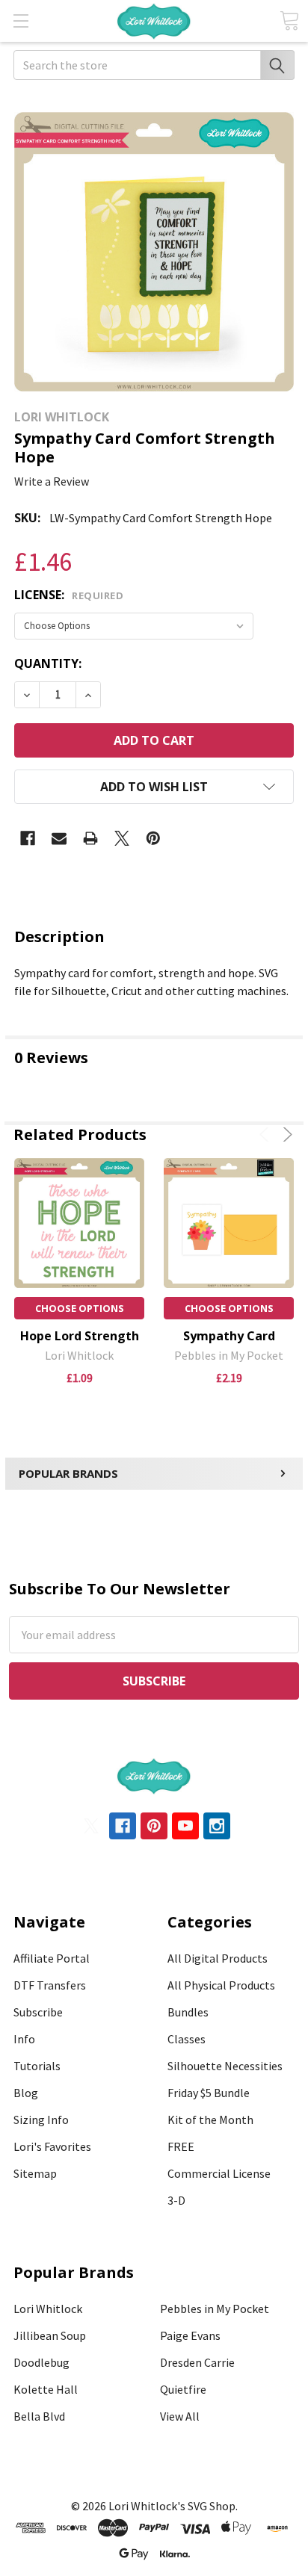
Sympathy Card (229, 1336)
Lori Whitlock (48, 2309)
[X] (122, 838)
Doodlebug (41, 2362)
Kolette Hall (46, 2389)
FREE (181, 2146)
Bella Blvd (39, 2416)
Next (285, 1134)
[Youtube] (185, 1826)
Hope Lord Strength (80, 1336)
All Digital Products (218, 1958)
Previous (267, 1134)
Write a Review (52, 481)
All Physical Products (221, 1985)
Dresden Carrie (197, 2362)
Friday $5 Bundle (209, 2093)
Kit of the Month (210, 2120)
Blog (26, 2093)
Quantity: (48, 663)
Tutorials (37, 2066)
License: (69, 595)
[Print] (90, 838)
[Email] (59, 838)
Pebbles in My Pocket (215, 2309)
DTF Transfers (50, 1985)
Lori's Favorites (52, 2146)
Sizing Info (41, 2120)
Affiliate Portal (52, 1958)
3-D (176, 2200)
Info (24, 2039)
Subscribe (38, 2012)
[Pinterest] (153, 838)
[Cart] (289, 21)
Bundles (188, 2012)
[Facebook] (28, 838)
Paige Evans (190, 2335)
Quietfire (183, 2389)
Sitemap (35, 2173)
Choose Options (80, 1308)
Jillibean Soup (50, 2335)
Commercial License (219, 2173)
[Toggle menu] (21, 21)
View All (180, 2416)
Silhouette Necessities (225, 2066)
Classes (187, 2039)
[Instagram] (217, 1826)
